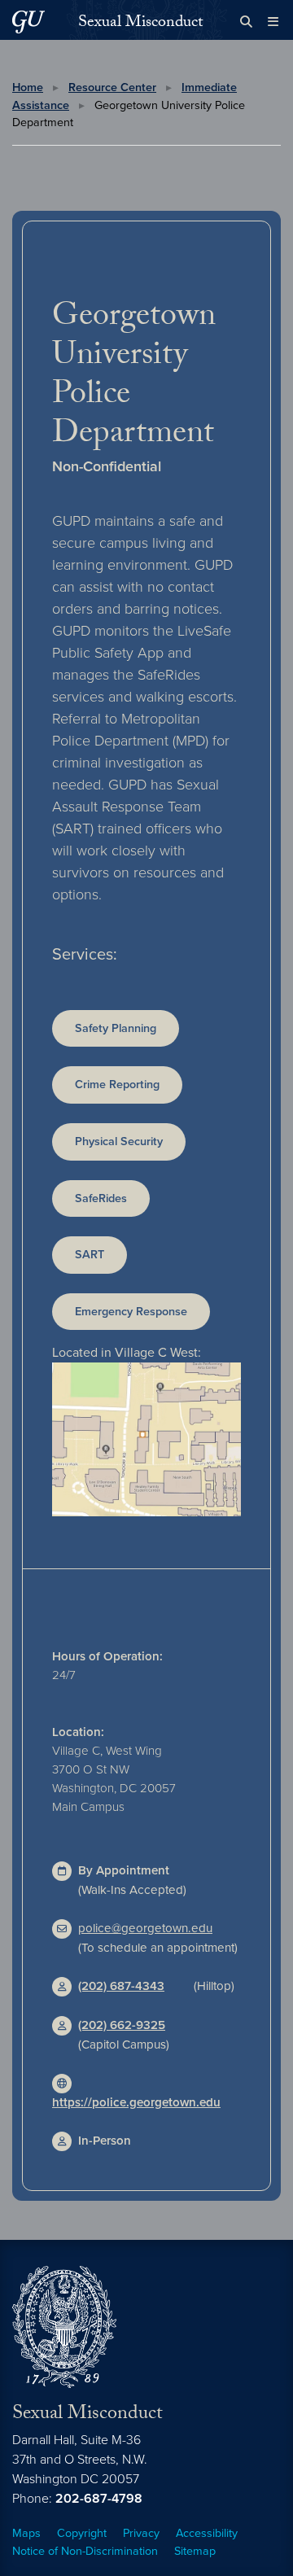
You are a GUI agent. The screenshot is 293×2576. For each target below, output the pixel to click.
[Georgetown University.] (28, 22)
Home (28, 87)
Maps (26, 2533)
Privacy (141, 2533)
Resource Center (112, 87)
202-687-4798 (99, 2499)
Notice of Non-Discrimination (85, 2551)
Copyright (82, 2533)
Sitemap (195, 2551)
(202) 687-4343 (121, 1986)
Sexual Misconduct (140, 24)
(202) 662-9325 (122, 2025)
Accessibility (207, 2533)
